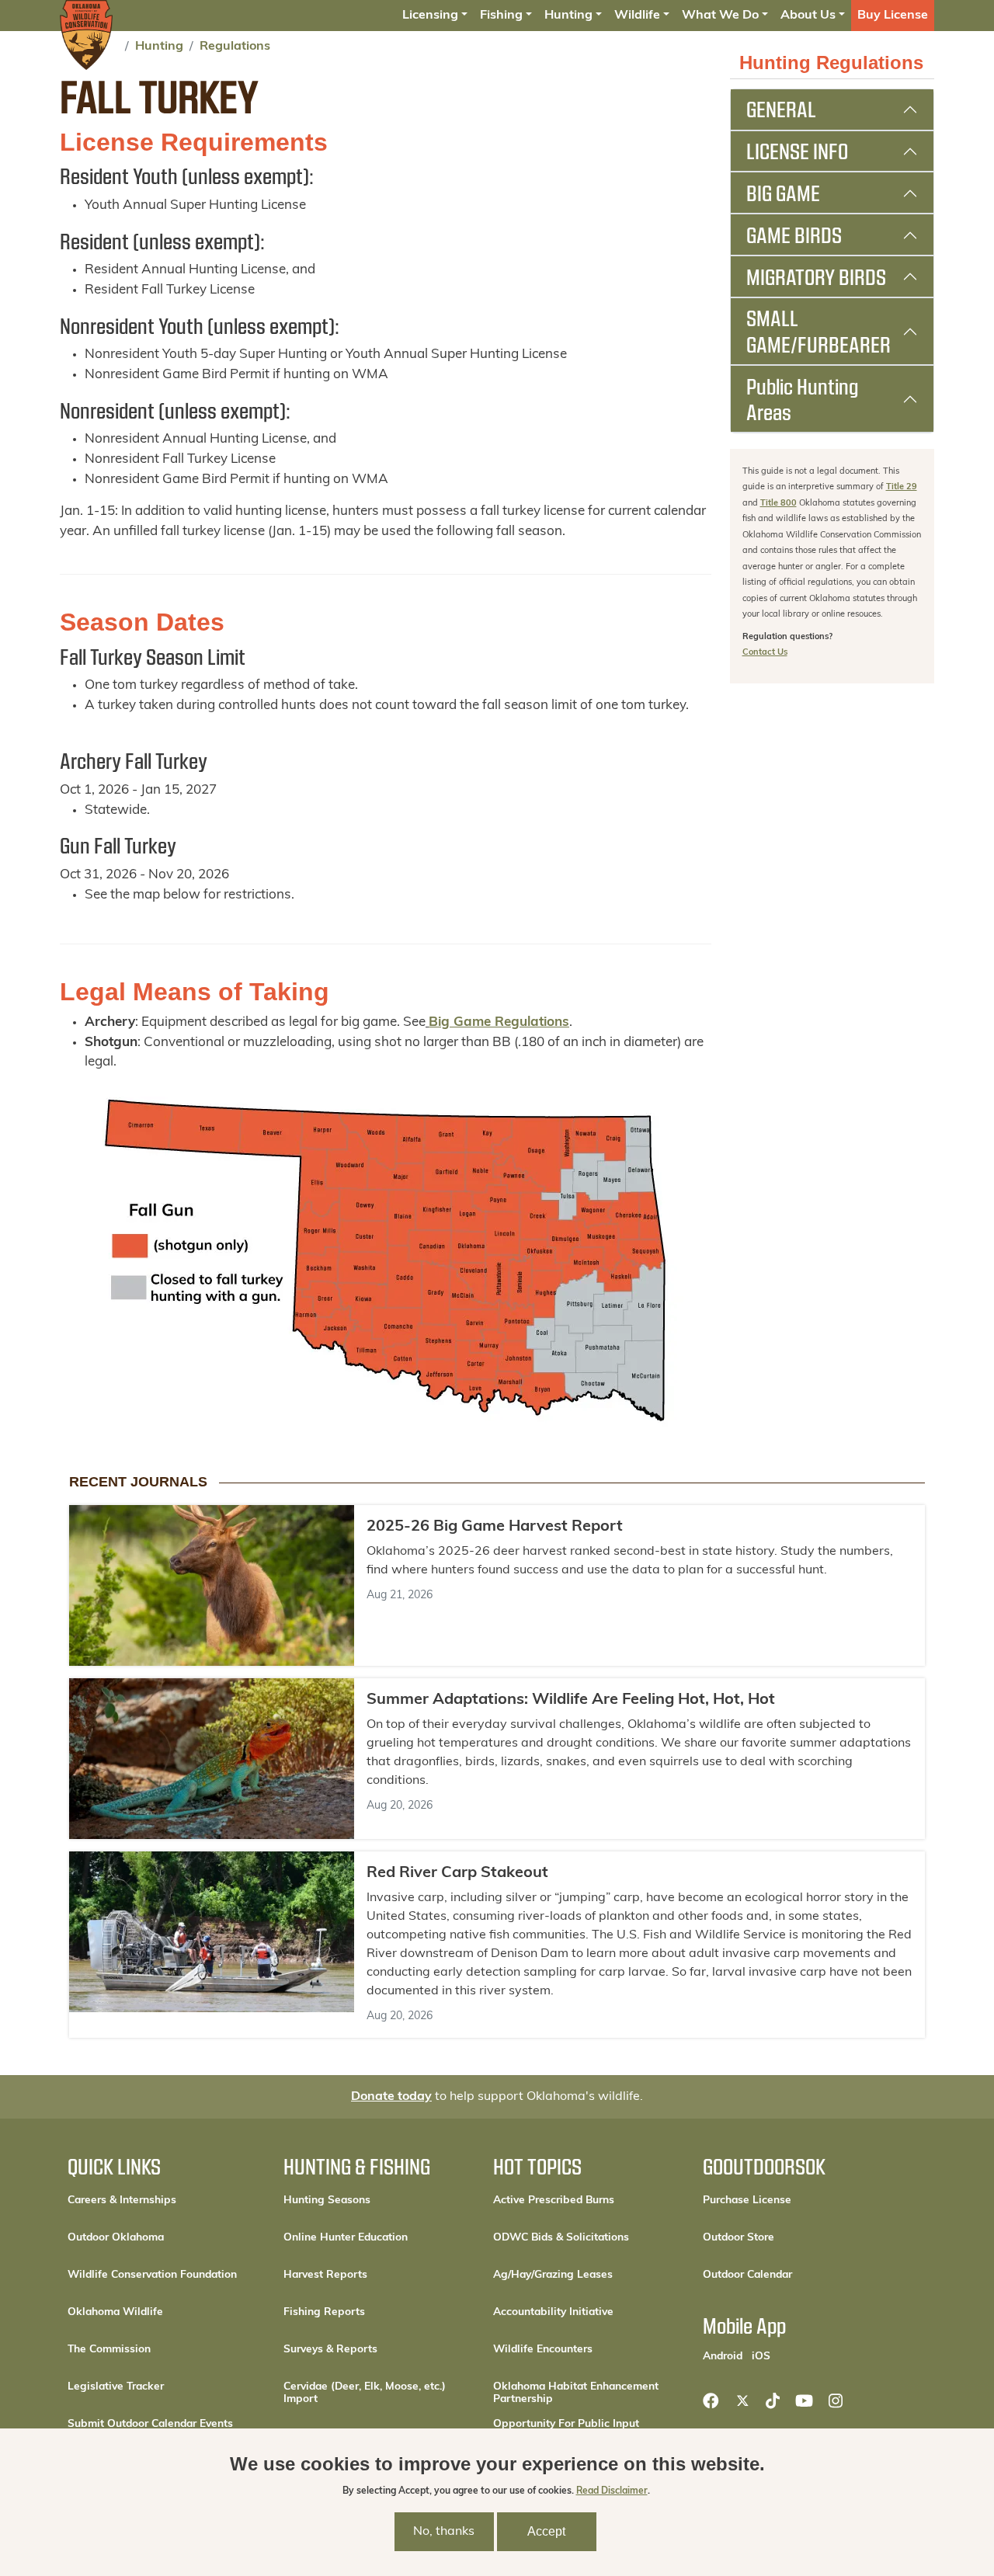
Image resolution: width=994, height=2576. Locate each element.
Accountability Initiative (553, 2312)
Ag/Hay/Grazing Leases (553, 2275)
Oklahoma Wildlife (115, 2312)
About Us (808, 16)
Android (723, 2356)
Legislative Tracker (116, 2387)
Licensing (430, 16)
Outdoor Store (791, 2237)
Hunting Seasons (327, 2201)
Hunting (568, 16)
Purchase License (797, 2200)
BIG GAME (783, 193)
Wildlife (637, 16)
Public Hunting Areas (802, 399)
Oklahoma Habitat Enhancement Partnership (576, 2393)
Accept (546, 2531)
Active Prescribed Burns (554, 2201)
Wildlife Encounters (543, 2350)
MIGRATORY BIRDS (816, 276)
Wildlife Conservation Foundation (152, 2275)
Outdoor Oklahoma (116, 2238)
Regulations (235, 47)
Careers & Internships (122, 2201)
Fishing (501, 16)
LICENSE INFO (797, 151)
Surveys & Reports (330, 2350)
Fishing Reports (324, 2312)
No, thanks (444, 2532)
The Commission (109, 2350)
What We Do (720, 16)
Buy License (893, 16)
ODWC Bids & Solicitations (561, 2238)
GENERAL (781, 109)
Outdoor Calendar (797, 2275)
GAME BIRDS (794, 235)
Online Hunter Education (346, 2238)
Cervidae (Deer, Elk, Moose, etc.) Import (365, 2393)
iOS (761, 2356)
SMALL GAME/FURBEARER (818, 331)
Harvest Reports (325, 2275)
